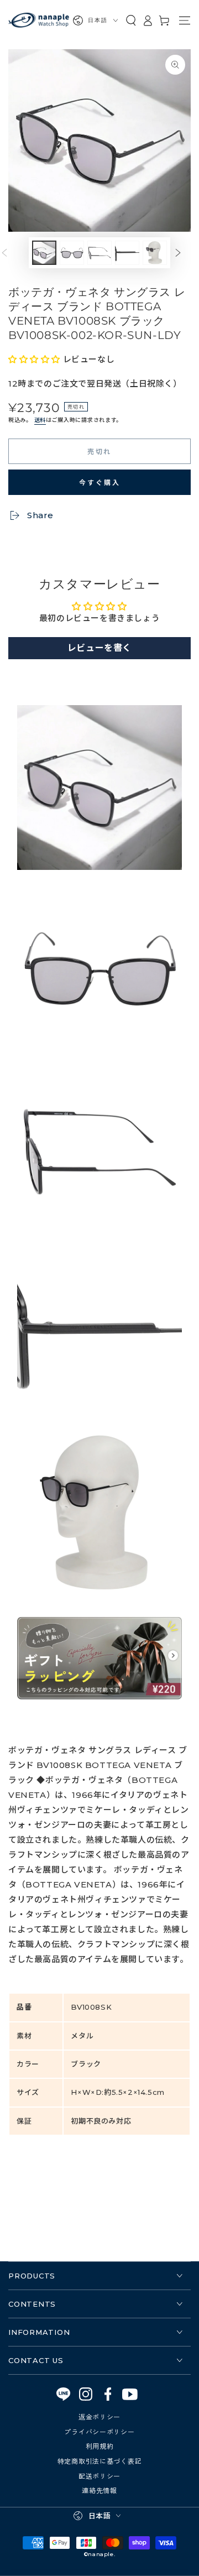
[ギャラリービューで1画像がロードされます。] (44, 253)
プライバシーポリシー (99, 2431)
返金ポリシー (99, 2416)
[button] (131, 20)
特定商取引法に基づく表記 (100, 2461)
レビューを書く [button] (99, 648)
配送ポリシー (99, 2476)
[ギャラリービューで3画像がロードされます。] (99, 253)
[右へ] (186, 253)
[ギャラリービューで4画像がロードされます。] (127, 253)
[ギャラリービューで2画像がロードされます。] (72, 253)
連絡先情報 (99, 2490)
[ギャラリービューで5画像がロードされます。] (155, 253)
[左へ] (13, 253)
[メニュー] (185, 20)
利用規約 (100, 2446)
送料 (40, 420)
